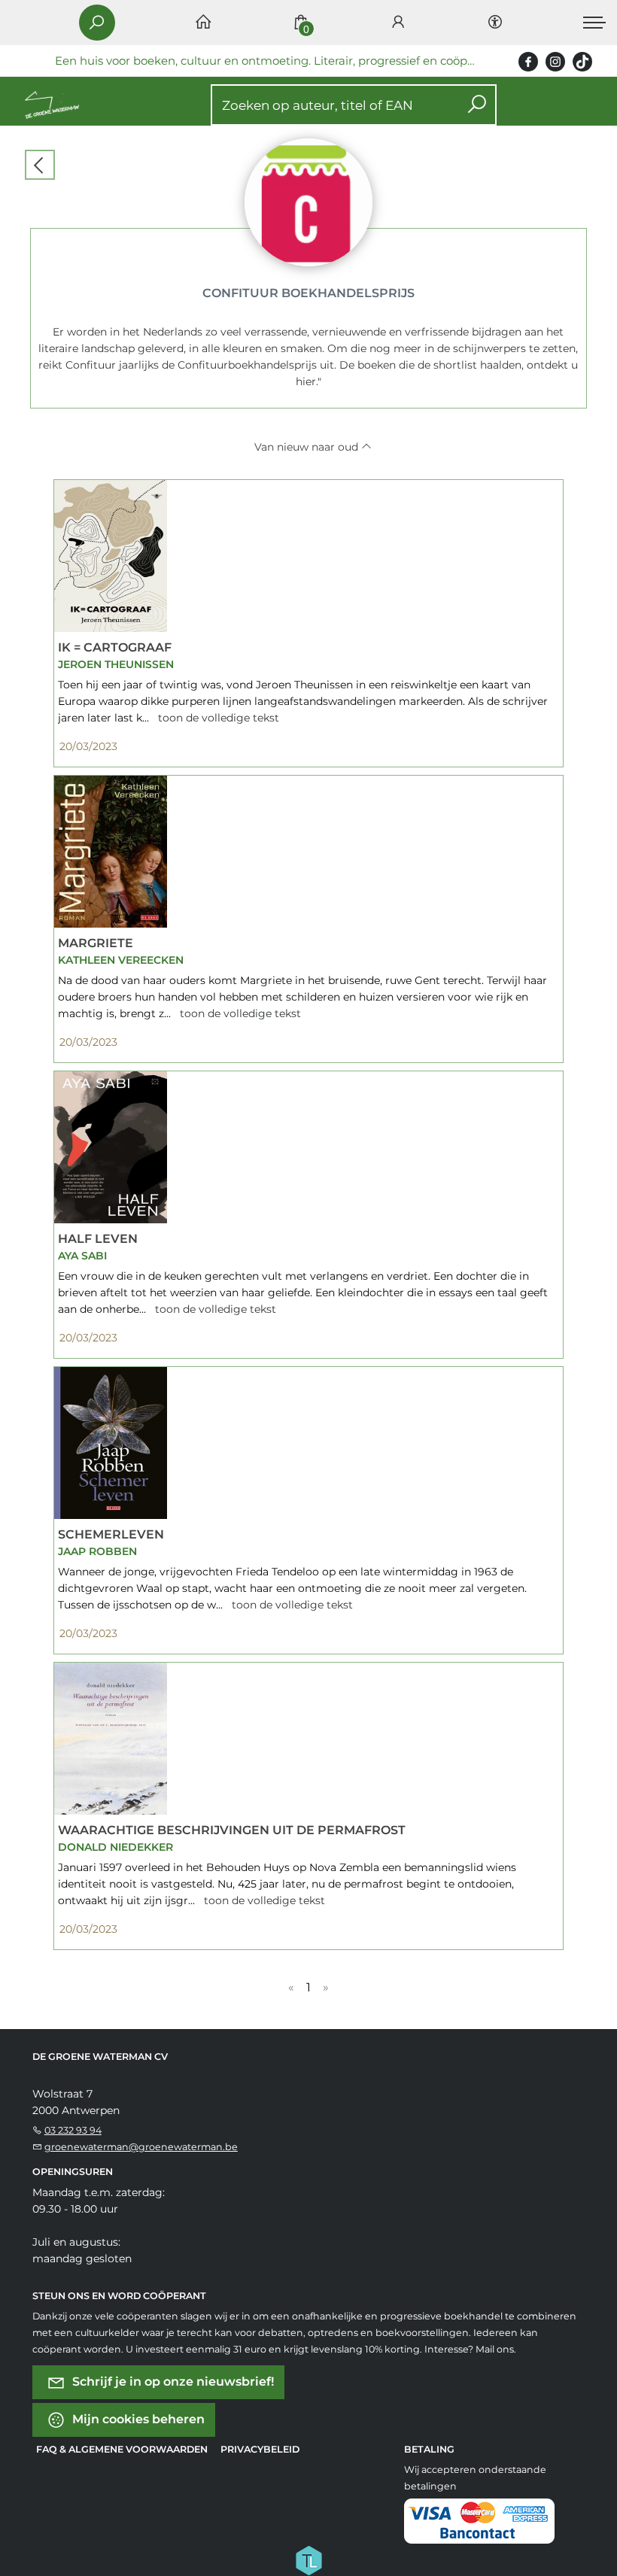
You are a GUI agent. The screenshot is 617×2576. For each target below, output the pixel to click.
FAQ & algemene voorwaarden (122, 2449)
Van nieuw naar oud (308, 447)
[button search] (477, 105)
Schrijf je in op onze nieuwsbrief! (172, 2382)
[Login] (398, 23)
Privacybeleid (260, 2449)
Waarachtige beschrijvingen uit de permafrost (232, 1830)
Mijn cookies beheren (137, 2419)
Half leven (98, 1239)
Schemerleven (111, 1534)
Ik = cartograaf (115, 647)
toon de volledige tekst (217, 718)
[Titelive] (308, 2559)
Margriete (96, 943)
